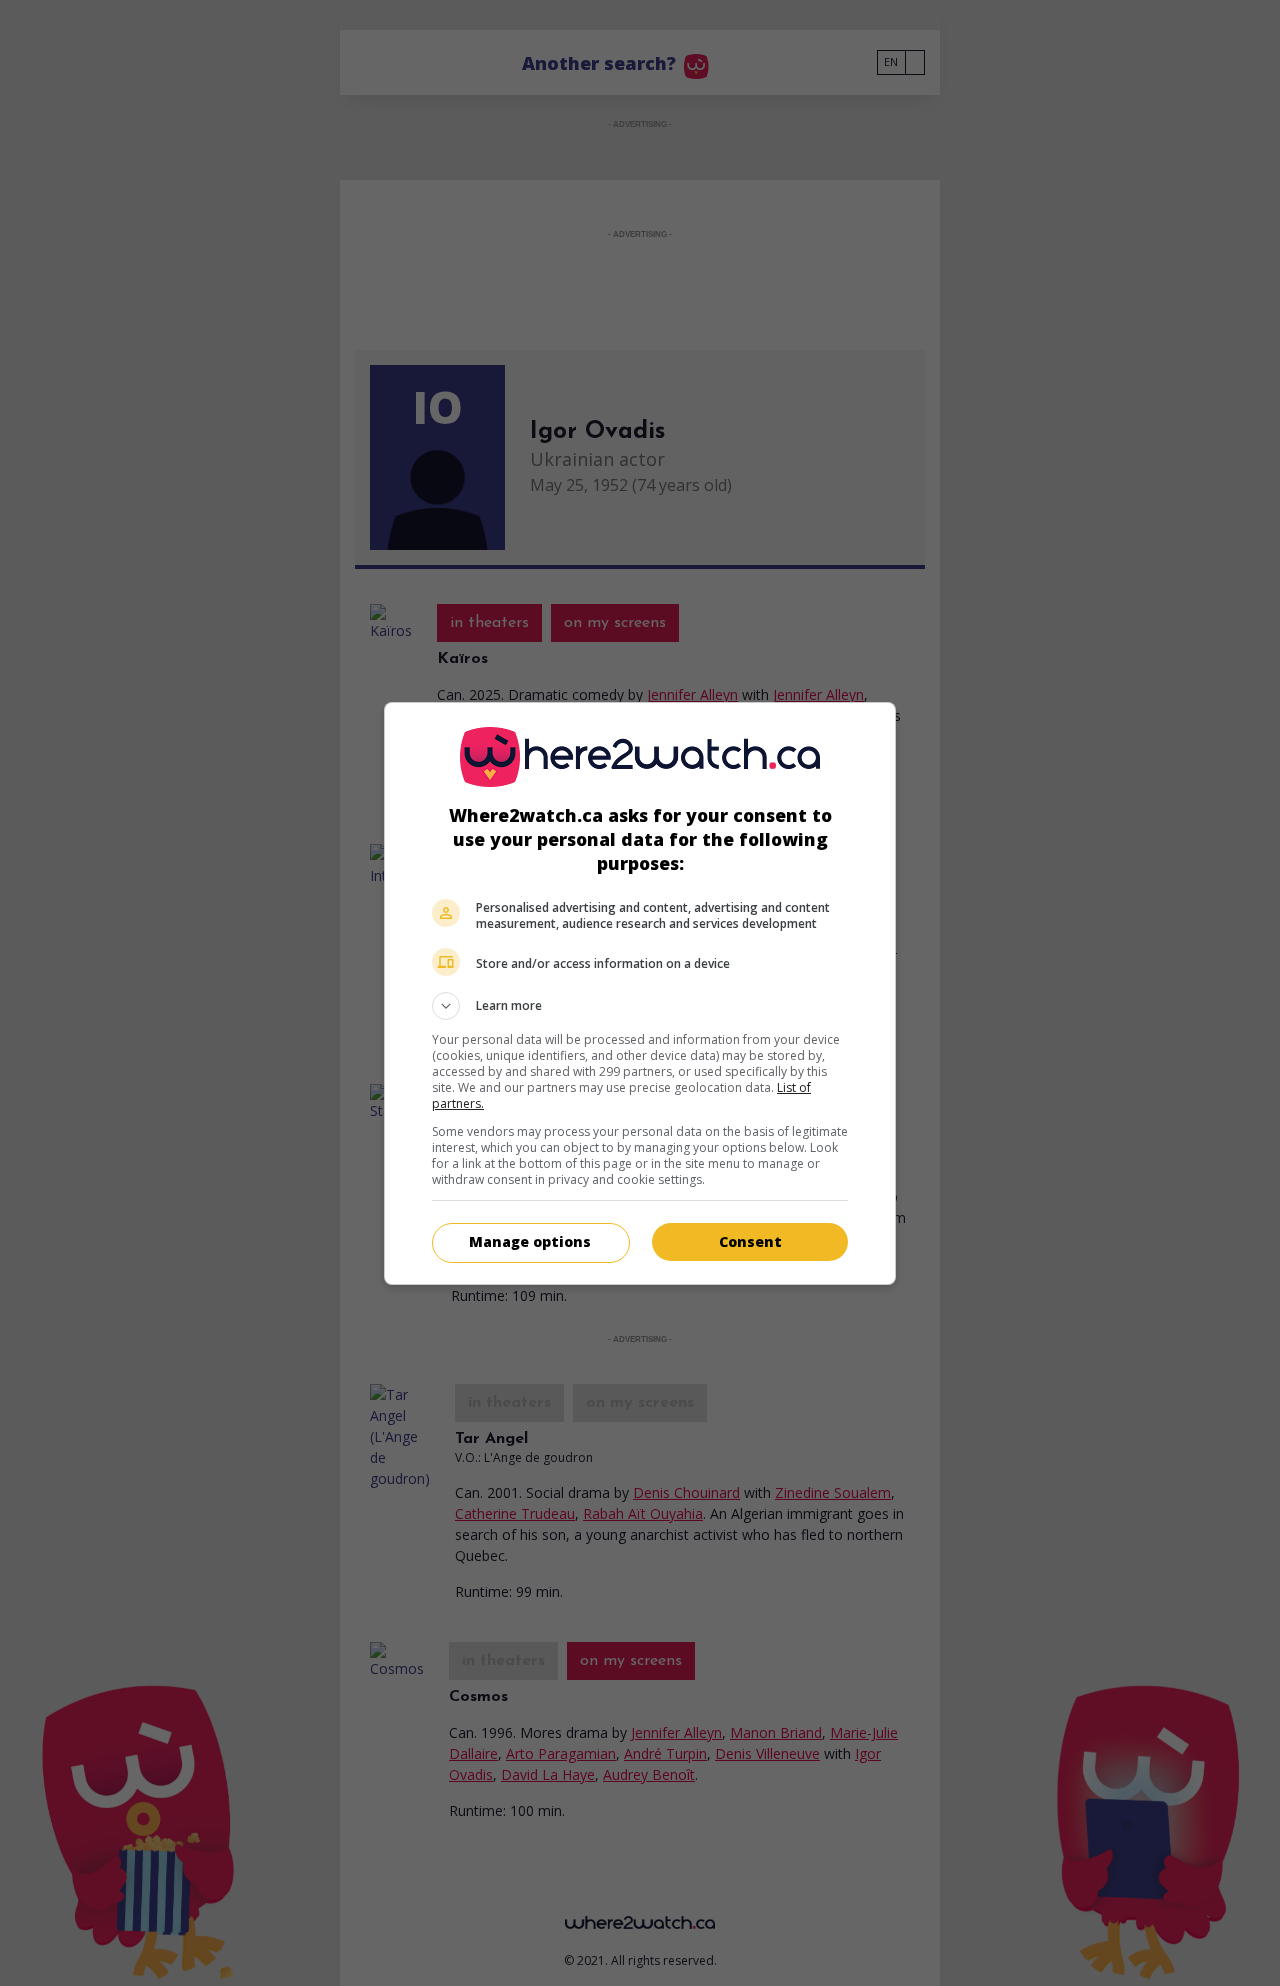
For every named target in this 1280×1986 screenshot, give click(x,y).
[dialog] (640, 993)
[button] (640, 1006)
